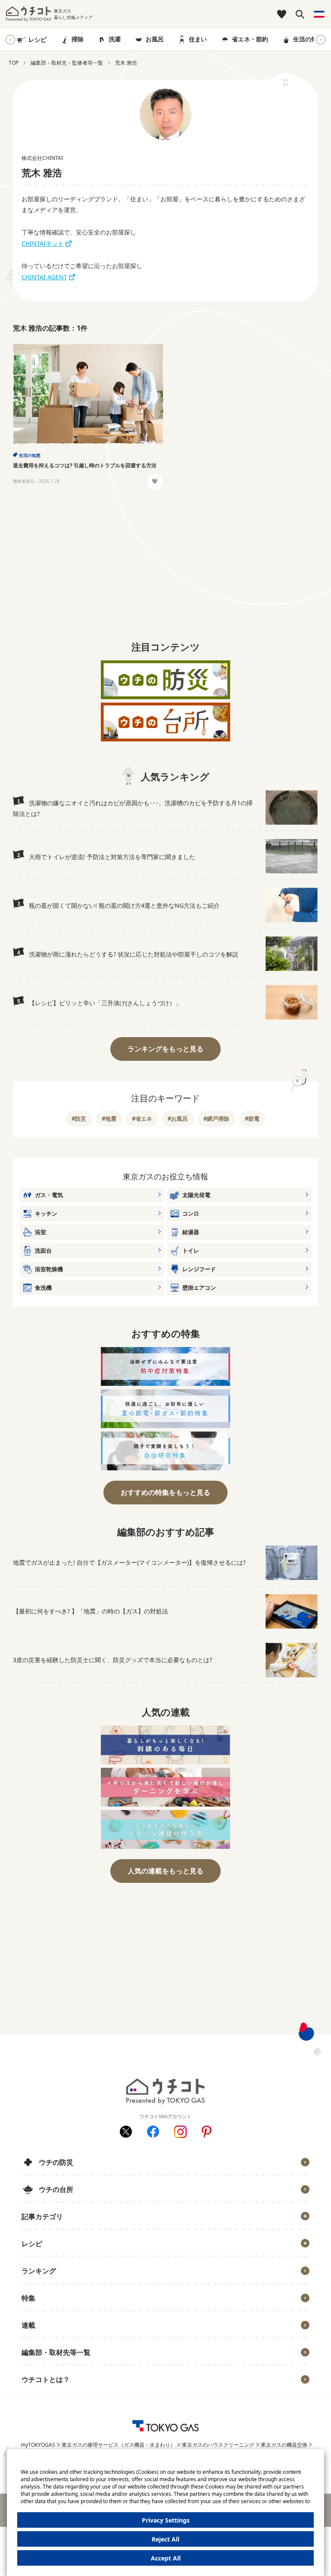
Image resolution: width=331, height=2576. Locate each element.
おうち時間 (42, 2393)
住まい (198, 39)
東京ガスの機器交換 (284, 2445)
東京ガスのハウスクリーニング (218, 2445)
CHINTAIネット (43, 243)
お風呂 (155, 39)
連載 (28, 2325)
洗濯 (115, 39)
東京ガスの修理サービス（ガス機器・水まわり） (119, 2445)
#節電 (252, 1119)
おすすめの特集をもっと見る (165, 1492)
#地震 (109, 1119)
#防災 (79, 1119)
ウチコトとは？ (46, 2379)
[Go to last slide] (10, 40)
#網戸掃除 (216, 1119)
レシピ (37, 39)
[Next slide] (321, 40)
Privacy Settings (166, 2520)
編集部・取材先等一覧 (56, 2352)
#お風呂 (178, 1119)
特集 (28, 2298)
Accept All (166, 2558)
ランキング (39, 2271)
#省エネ (142, 1119)
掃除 (78, 39)
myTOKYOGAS (38, 2445)
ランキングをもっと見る (165, 1049)
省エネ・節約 (250, 39)
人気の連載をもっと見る (165, 1871)
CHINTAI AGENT (44, 277)
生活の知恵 (308, 39)
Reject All (165, 2539)
